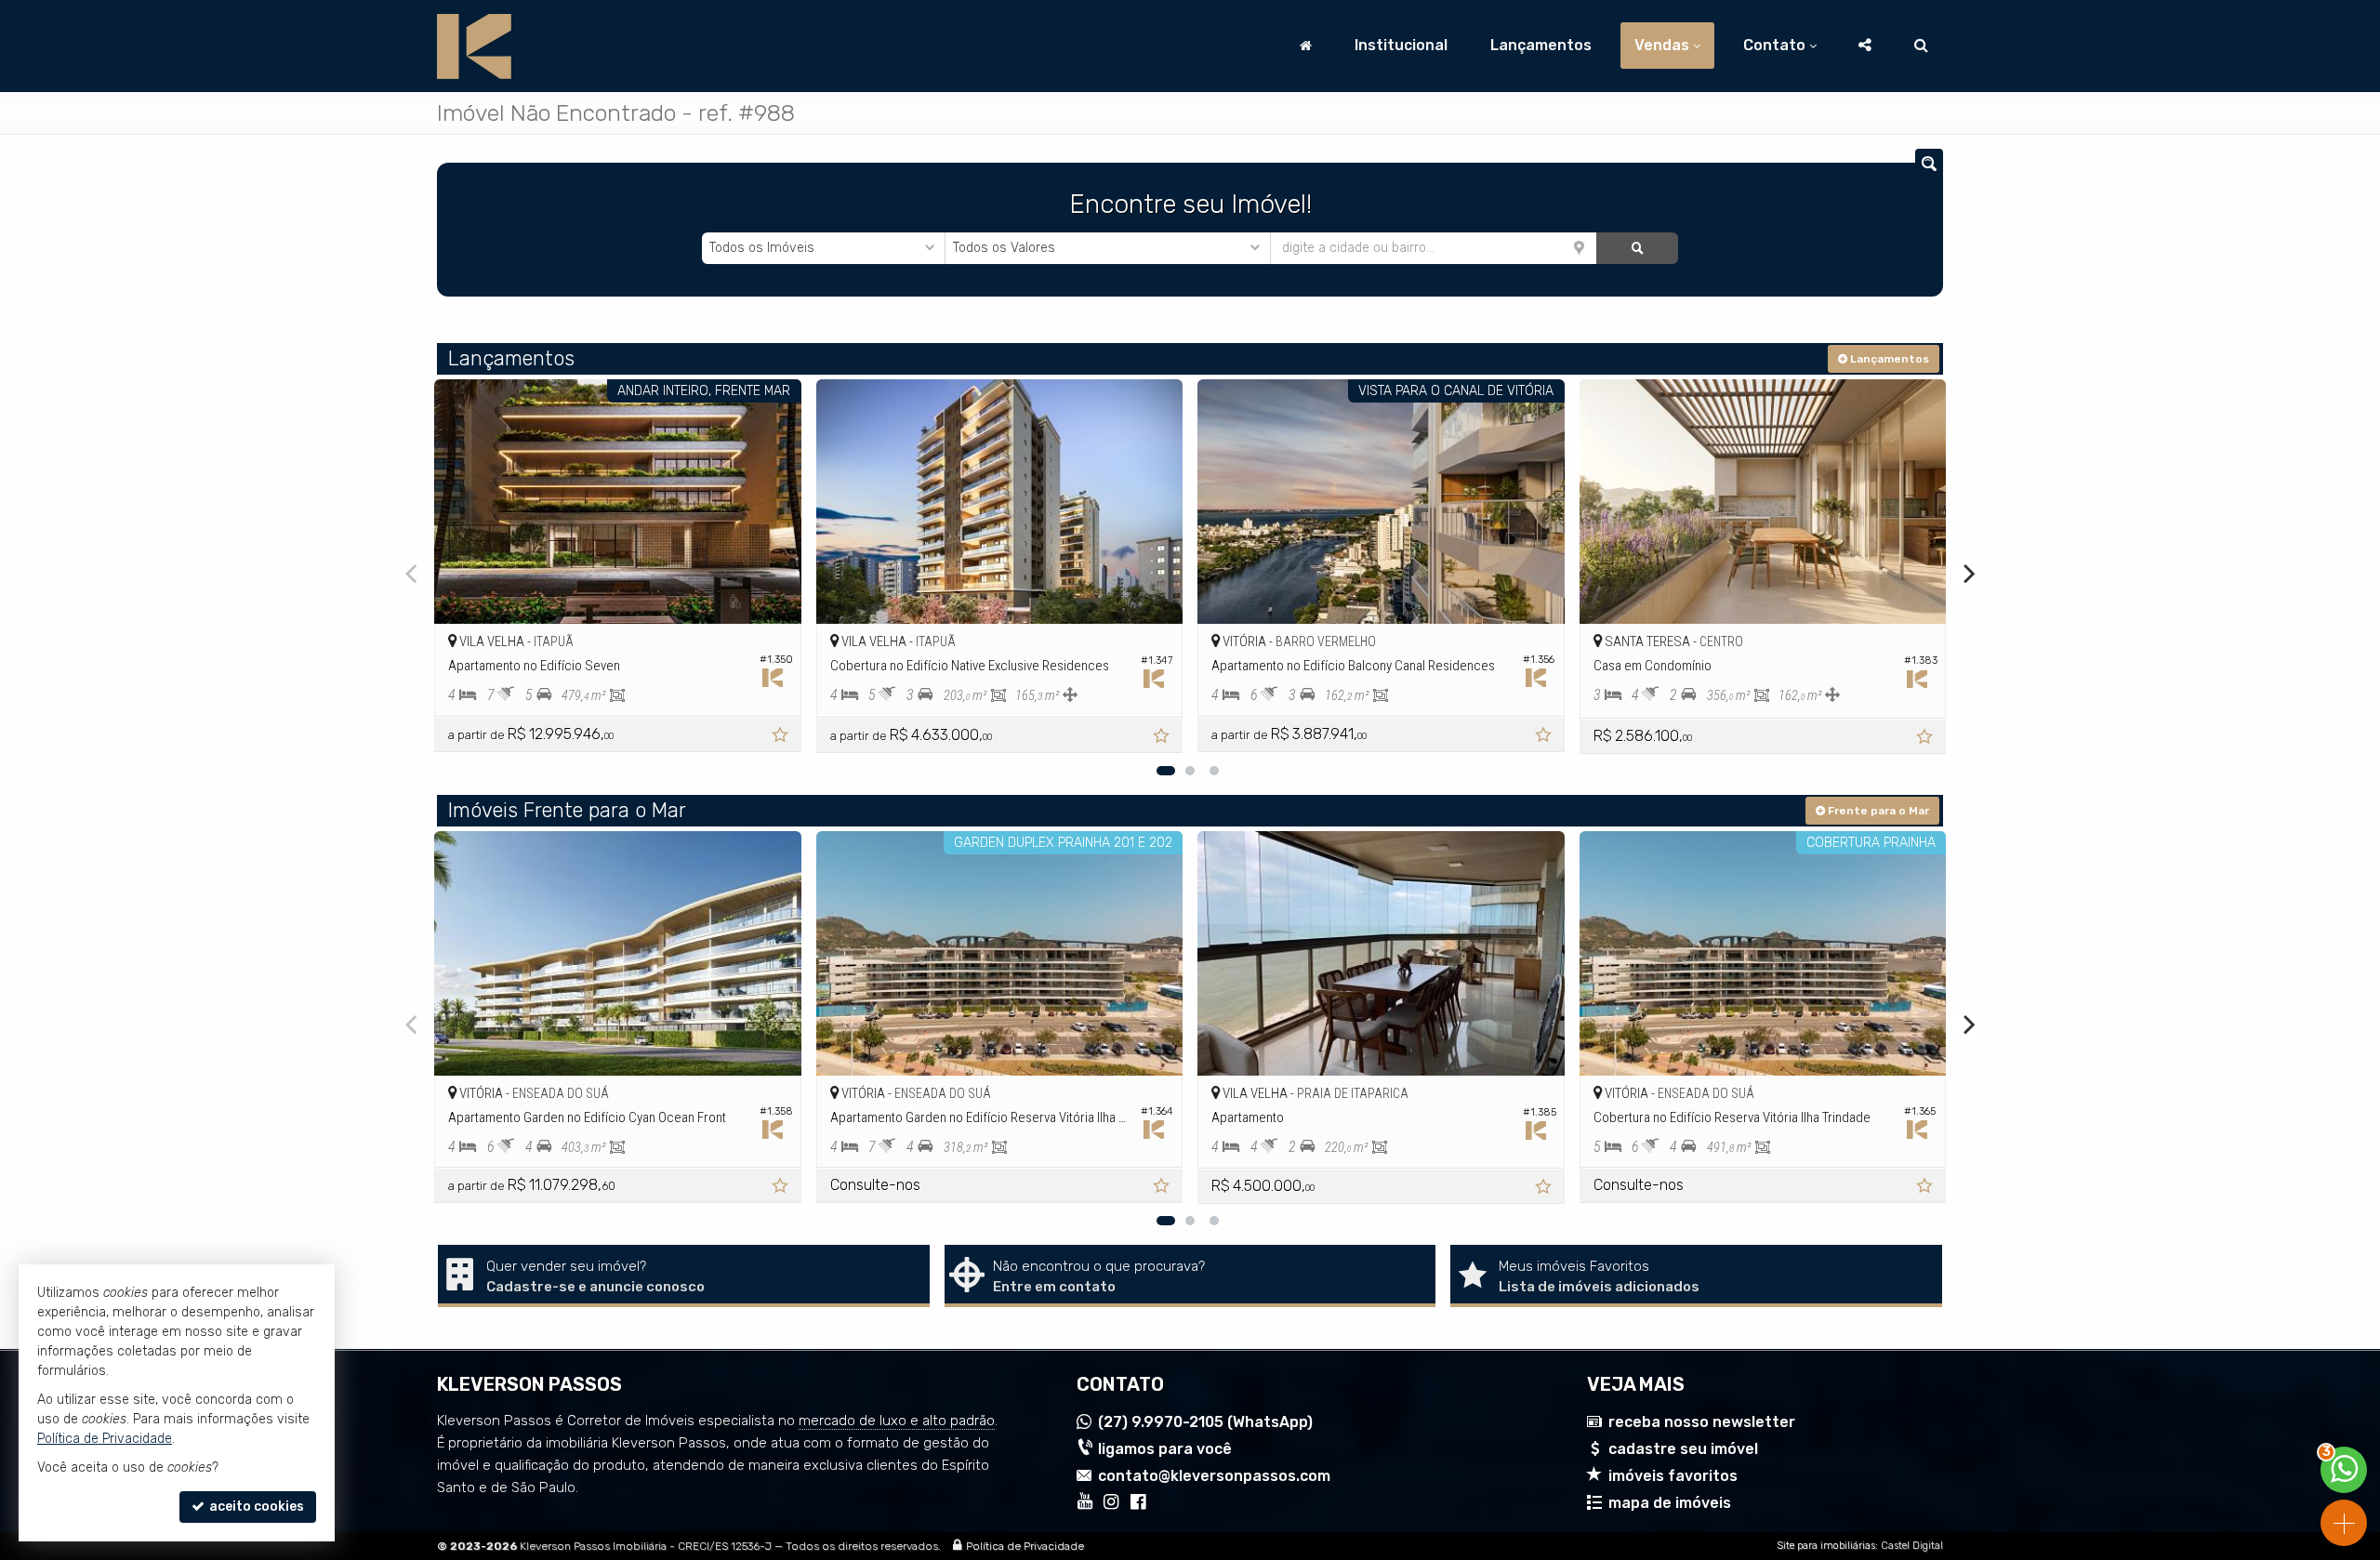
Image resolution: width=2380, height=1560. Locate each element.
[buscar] (1637, 248)
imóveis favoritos (1673, 1476)
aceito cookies (255, 1507)
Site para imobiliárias (1826, 1546)
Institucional (1401, 45)
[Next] (1967, 574)
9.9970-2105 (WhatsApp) (1205, 1422)
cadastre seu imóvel (1683, 1449)
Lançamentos (1541, 45)
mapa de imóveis (1670, 1503)
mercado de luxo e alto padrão (897, 1421)
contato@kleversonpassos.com (1214, 1476)
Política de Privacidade (1025, 1546)
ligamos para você (1165, 1449)
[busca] (1921, 46)
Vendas (1662, 45)
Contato (1774, 45)
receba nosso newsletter (1702, 1422)
